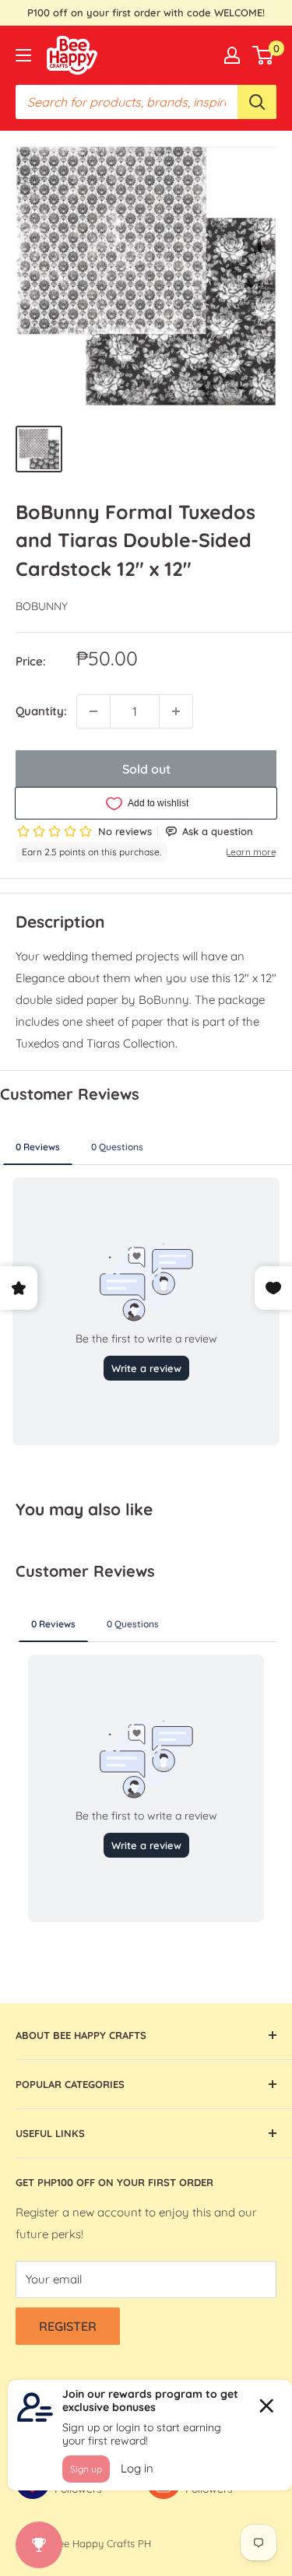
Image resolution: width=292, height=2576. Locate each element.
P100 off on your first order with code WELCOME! (146, 12)
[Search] (257, 102)
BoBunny (42, 606)
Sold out (146, 769)
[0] (264, 55)
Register (68, 2326)
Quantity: (41, 711)
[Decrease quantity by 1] (93, 711)
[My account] (232, 55)
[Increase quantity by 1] (176, 711)
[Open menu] (23, 55)
